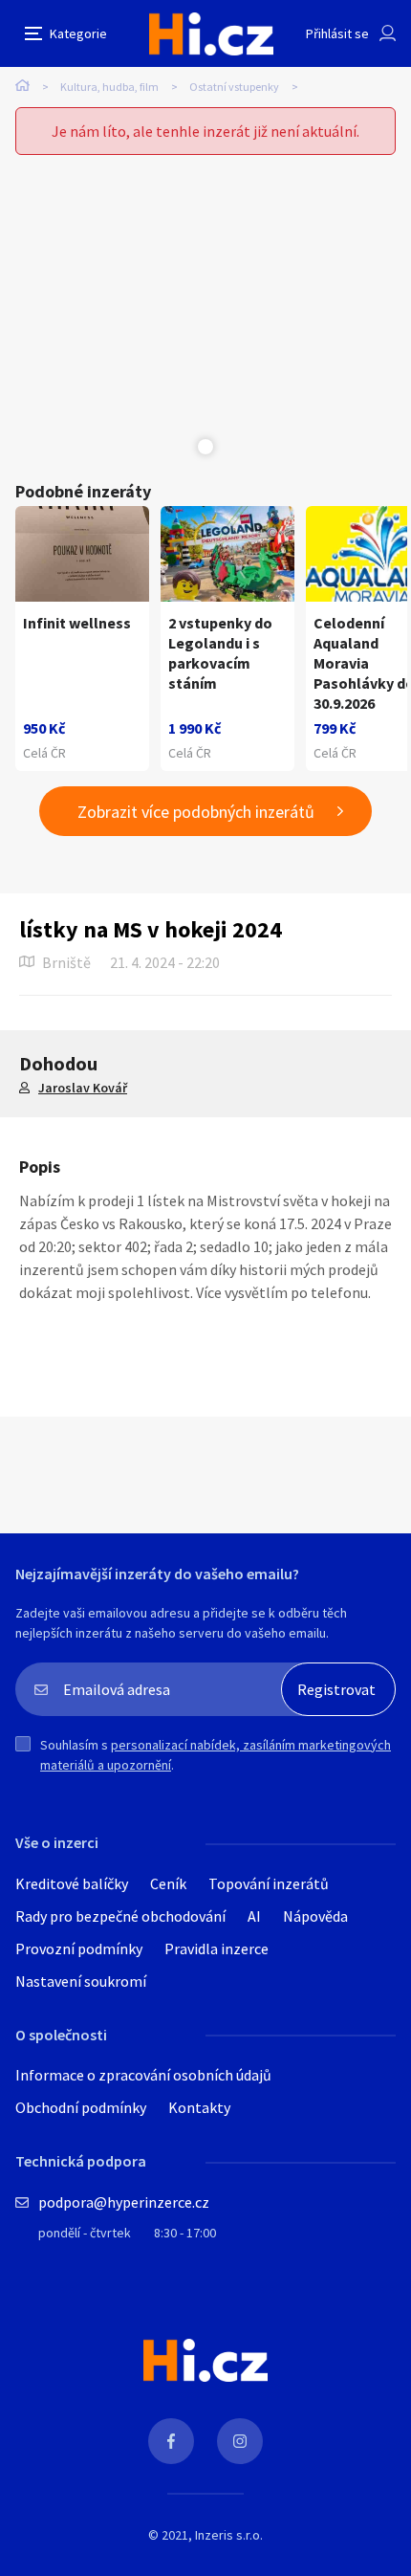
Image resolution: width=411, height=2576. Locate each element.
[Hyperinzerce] (211, 34)
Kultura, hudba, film (109, 87)
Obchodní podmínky (81, 2107)
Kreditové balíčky (72, 1883)
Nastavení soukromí (81, 1981)
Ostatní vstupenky (234, 87)
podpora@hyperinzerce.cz (124, 2202)
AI (254, 1916)
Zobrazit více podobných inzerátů (196, 812)
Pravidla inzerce (216, 1949)
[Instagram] (240, 2441)
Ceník (168, 1883)
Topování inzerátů (269, 1883)
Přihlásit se (337, 33)
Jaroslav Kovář (83, 1088)
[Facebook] (171, 2441)
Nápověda (315, 1916)
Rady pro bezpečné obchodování (120, 1916)
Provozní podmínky (79, 1949)
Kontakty (199, 2107)
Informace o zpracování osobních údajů (143, 2075)
